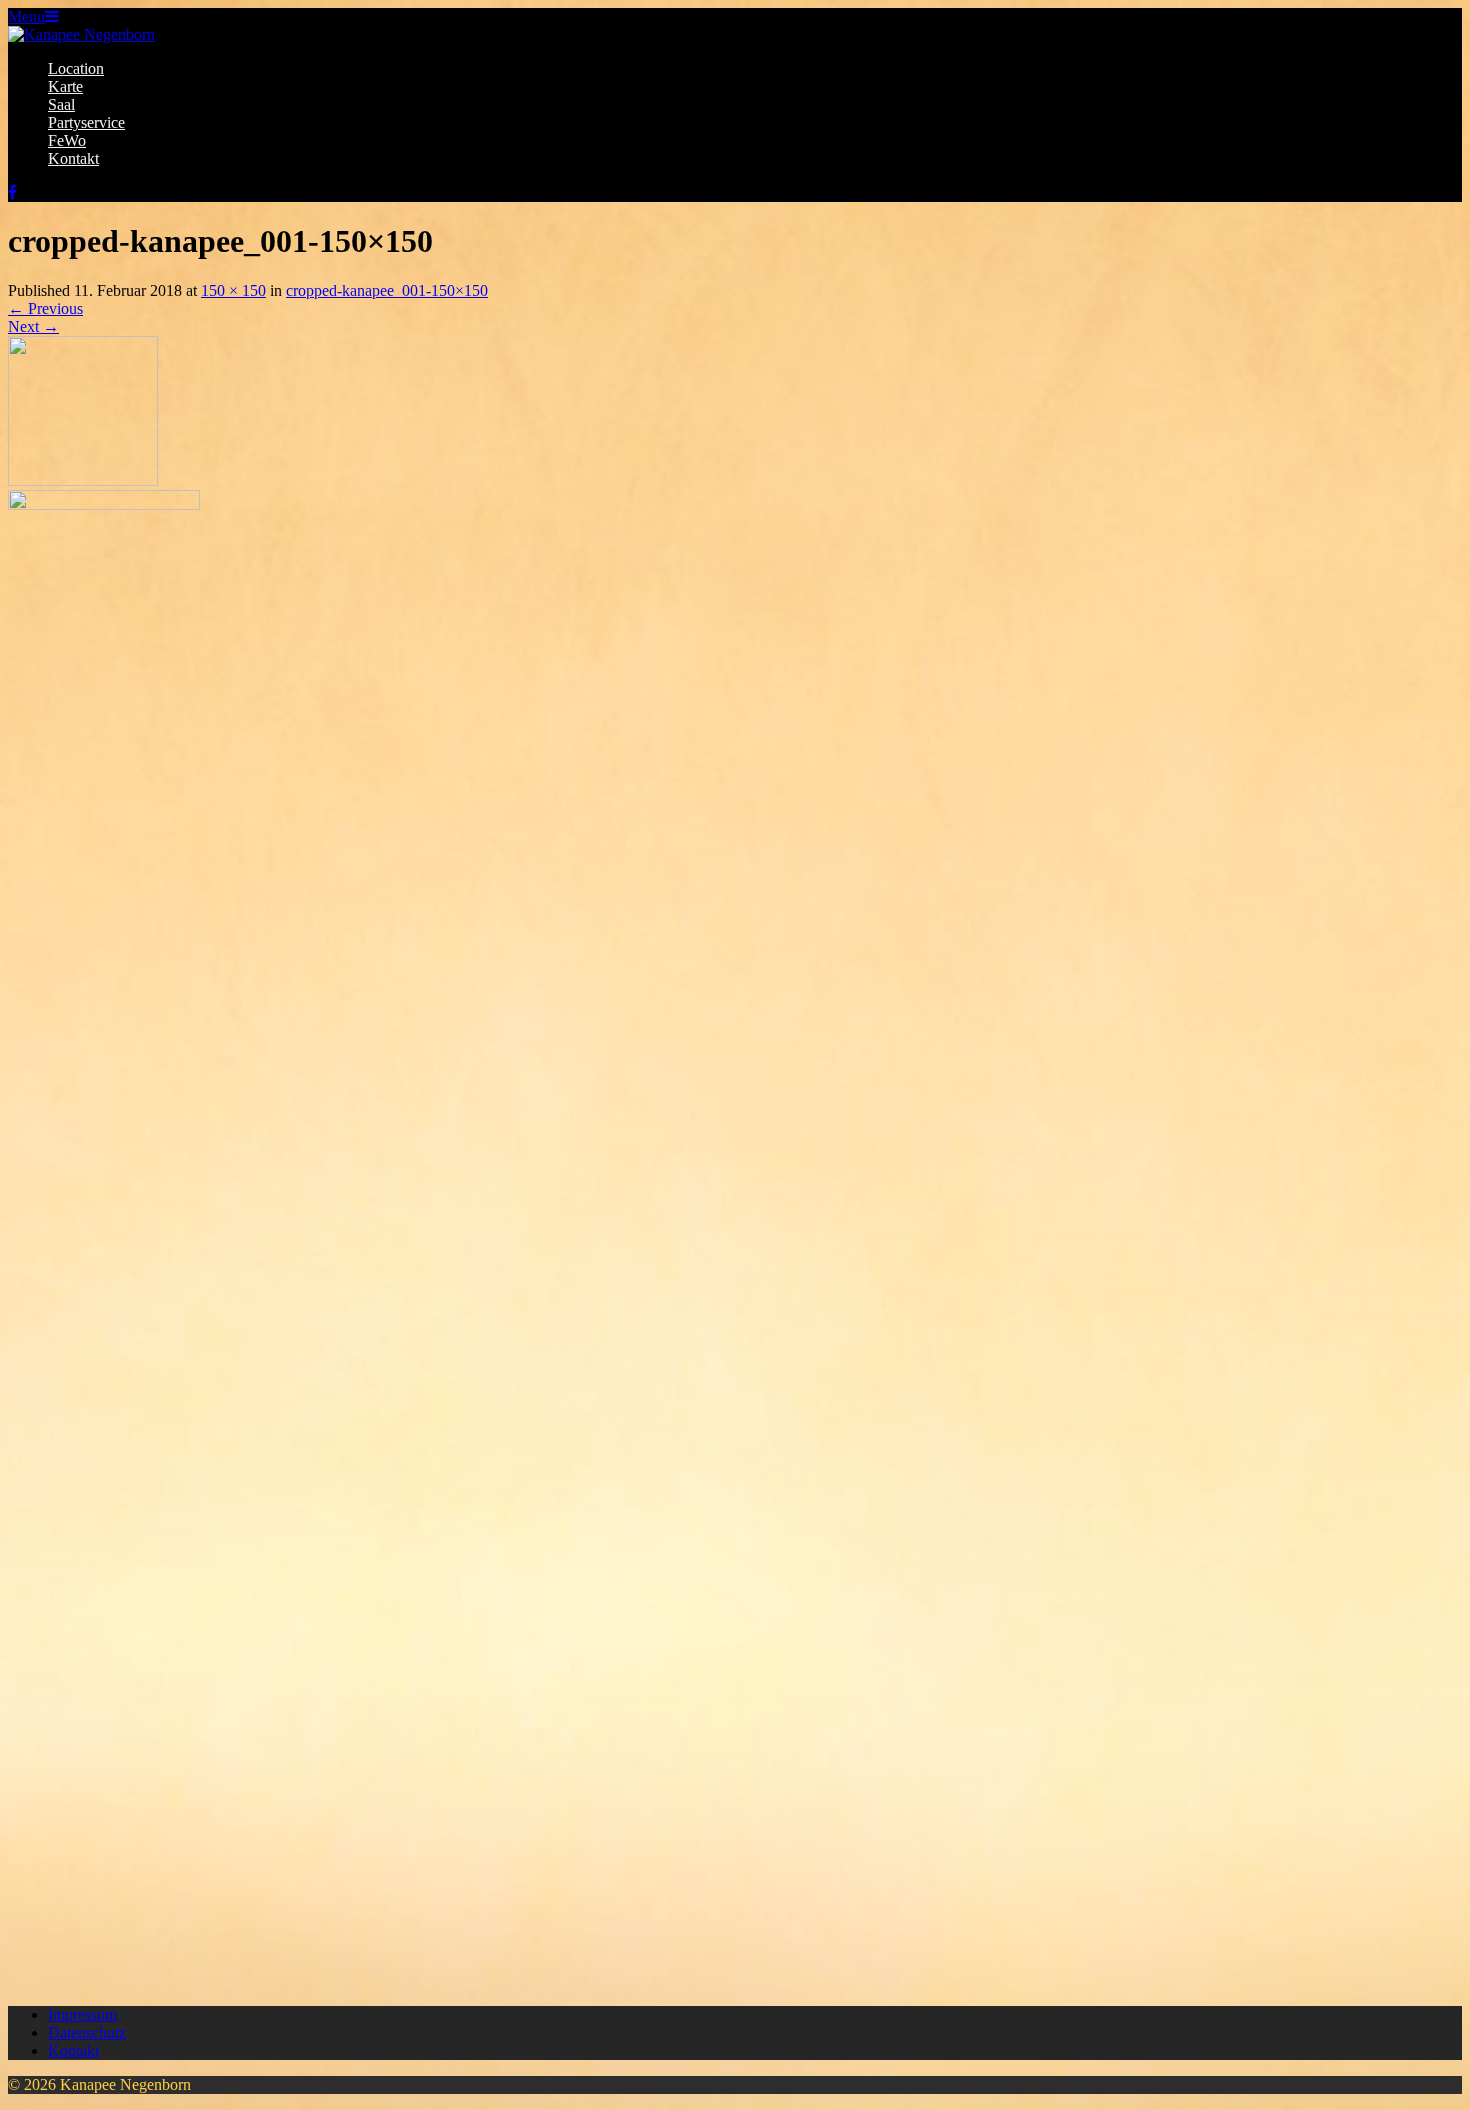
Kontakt (73, 158)
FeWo (67, 140)
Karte (65, 86)
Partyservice (86, 122)
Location (76, 68)
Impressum (82, 2014)
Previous (45, 308)
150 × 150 (233, 290)
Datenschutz (87, 2032)
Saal (61, 104)
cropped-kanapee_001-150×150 (387, 290)
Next (33, 326)
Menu (26, 16)
